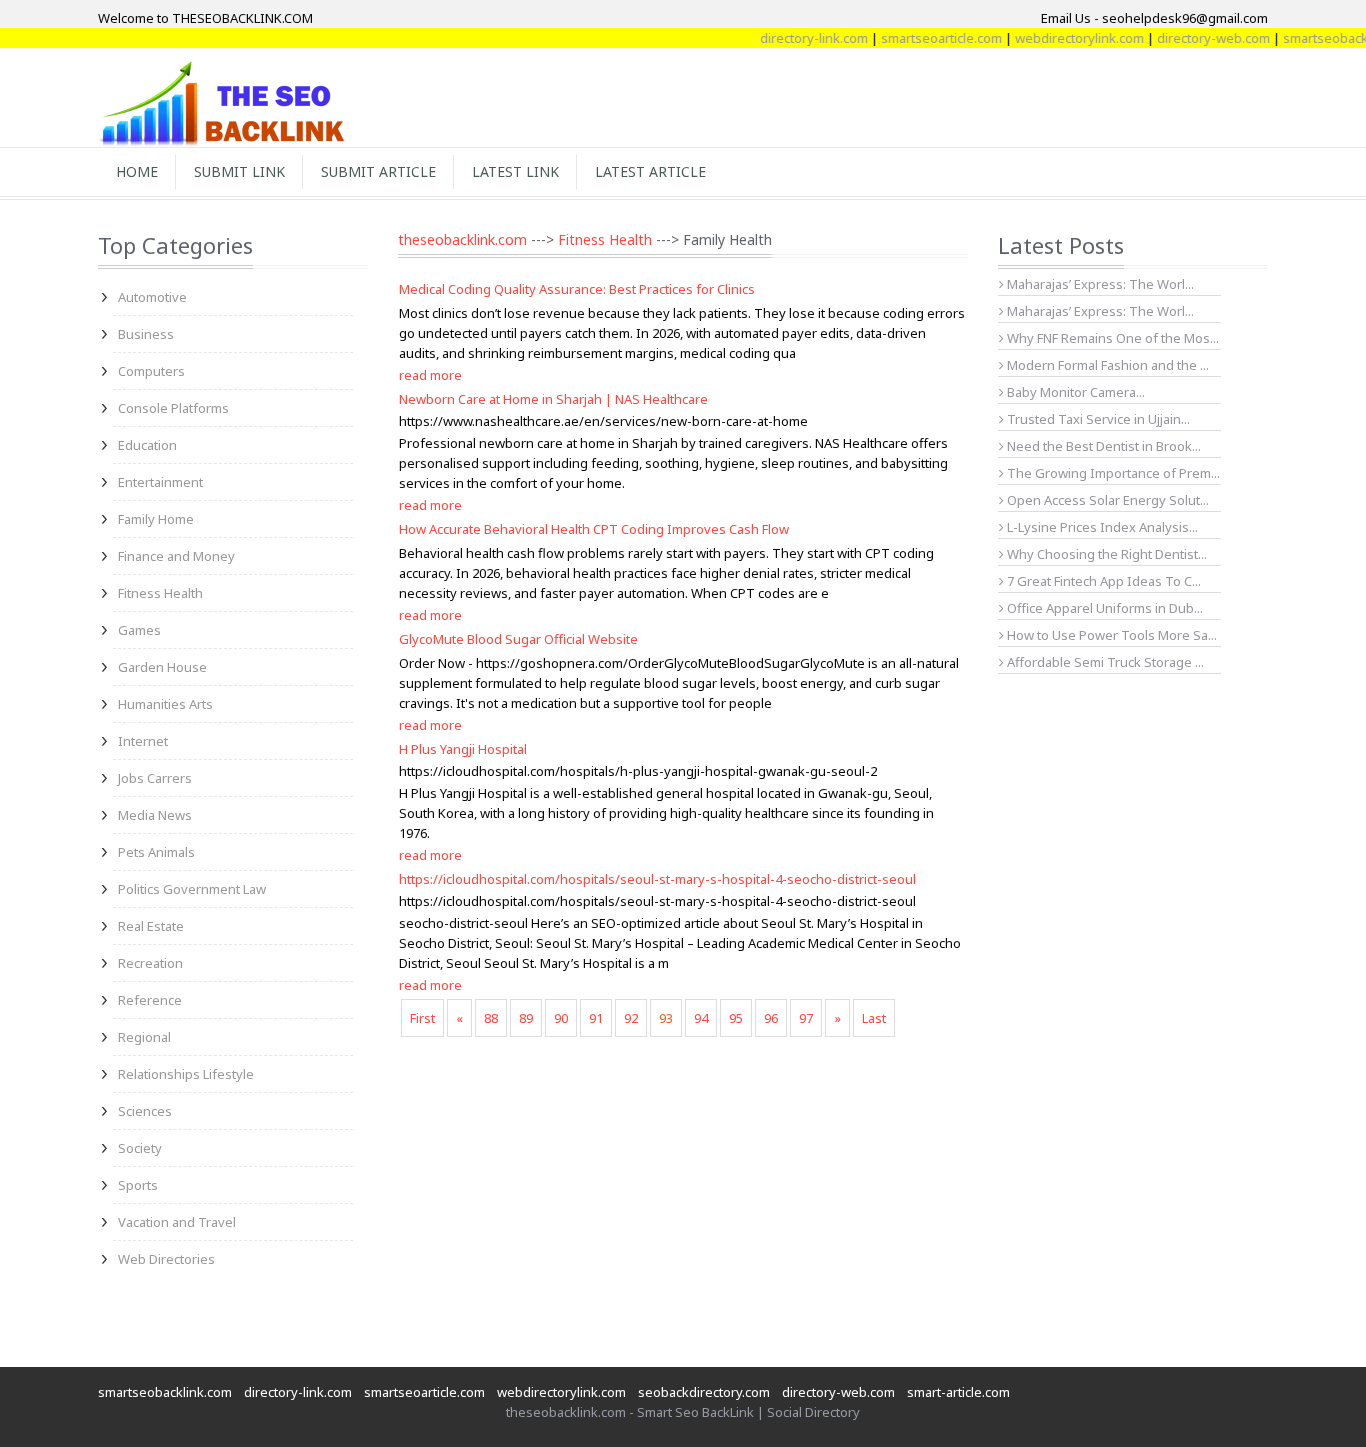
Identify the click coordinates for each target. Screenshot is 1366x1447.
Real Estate (151, 926)
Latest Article (650, 171)
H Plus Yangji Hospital (463, 749)
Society (140, 1148)
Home (137, 171)
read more (430, 375)
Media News (155, 815)
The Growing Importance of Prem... (1112, 473)
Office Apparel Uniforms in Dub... (1103, 608)
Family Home (156, 519)
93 (666, 1018)
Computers (151, 371)
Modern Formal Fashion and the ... (1106, 365)
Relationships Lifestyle (186, 1074)
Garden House (162, 667)
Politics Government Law (192, 889)
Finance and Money (176, 556)
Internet (143, 741)
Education (147, 445)
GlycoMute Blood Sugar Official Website (518, 639)
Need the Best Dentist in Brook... (1102, 446)
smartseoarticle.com (921, 38)
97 (806, 1018)
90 (561, 1018)
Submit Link (239, 171)
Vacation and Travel (177, 1222)
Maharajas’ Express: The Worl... (1099, 284)
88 (491, 1018)
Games (139, 630)
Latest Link (515, 171)
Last (874, 1018)
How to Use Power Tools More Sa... (1110, 635)
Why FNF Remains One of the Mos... (1111, 338)
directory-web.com (1193, 38)
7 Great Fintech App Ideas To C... (1102, 581)
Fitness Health (160, 593)
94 (701, 1018)
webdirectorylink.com (1059, 38)
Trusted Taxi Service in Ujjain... (1097, 419)
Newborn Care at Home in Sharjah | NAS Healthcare (553, 399)
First (422, 1018)
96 (771, 1018)
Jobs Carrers (155, 778)
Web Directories (166, 1259)
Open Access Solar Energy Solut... (1106, 500)
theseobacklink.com (462, 239)
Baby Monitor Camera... (1074, 392)
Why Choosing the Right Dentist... (1105, 554)
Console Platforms (173, 408)
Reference (150, 1000)
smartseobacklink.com (165, 1392)
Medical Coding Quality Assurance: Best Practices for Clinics (577, 289)
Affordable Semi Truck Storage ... (1104, 662)
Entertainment (160, 482)
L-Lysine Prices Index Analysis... (1101, 527)
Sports (138, 1185)
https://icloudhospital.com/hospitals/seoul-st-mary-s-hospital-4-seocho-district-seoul (657, 879)
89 (526, 1018)
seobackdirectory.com (704, 1392)
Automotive (152, 297)
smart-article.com (958, 1392)
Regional (144, 1037)
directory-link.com (794, 38)
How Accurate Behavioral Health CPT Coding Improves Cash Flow (594, 529)
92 (631, 1018)
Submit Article (378, 171)
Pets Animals (156, 852)
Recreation (150, 963)
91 (596, 1018)
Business (146, 334)
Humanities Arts (165, 704)
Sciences (145, 1111)
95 (736, 1018)
